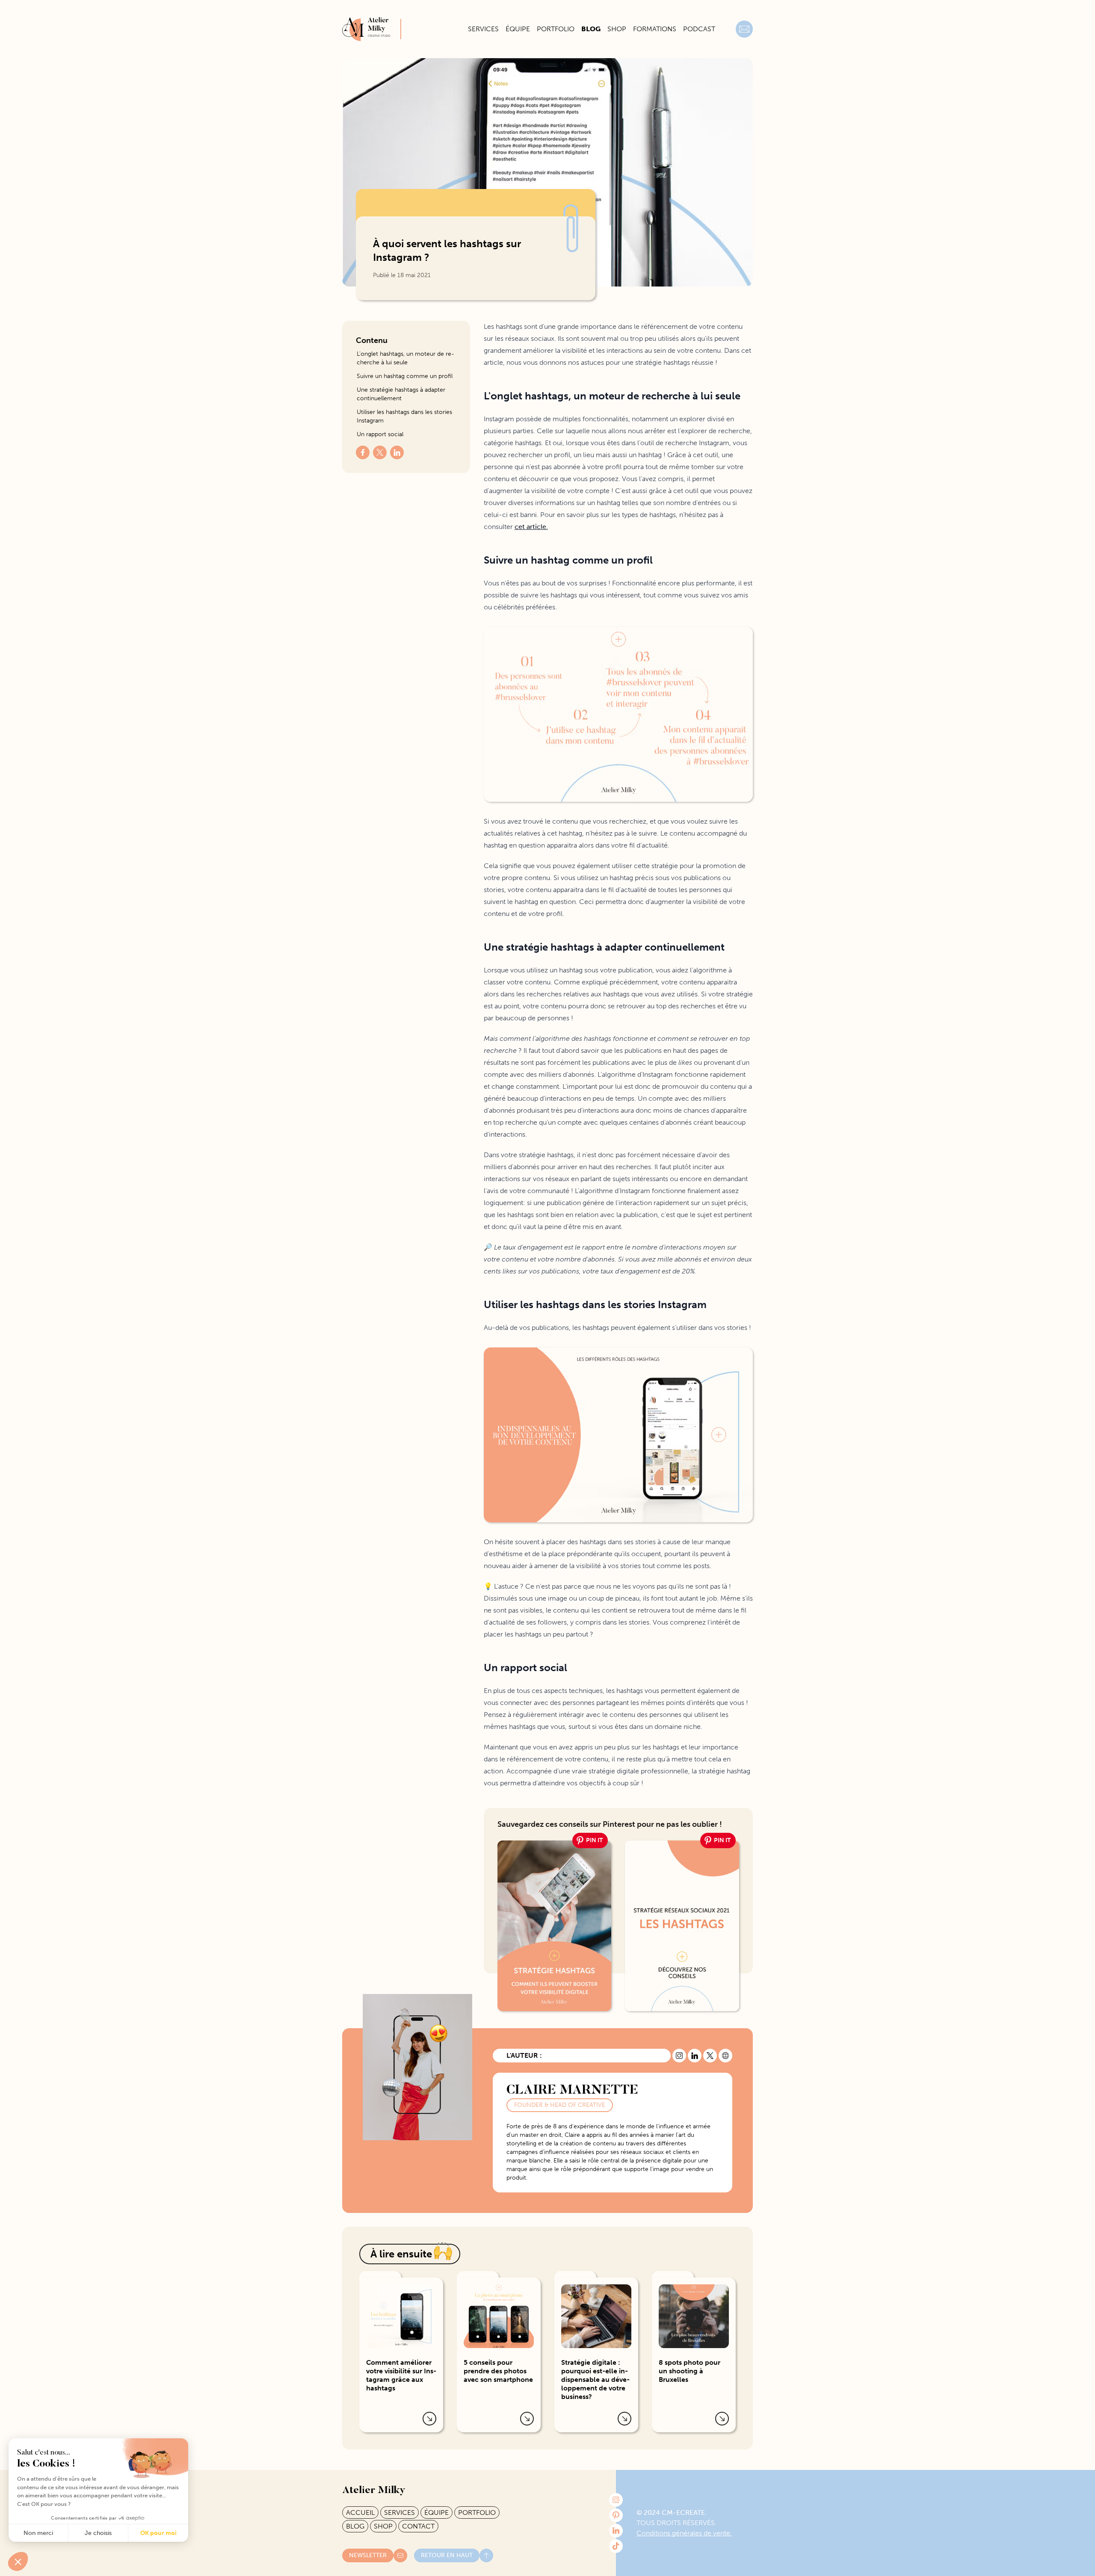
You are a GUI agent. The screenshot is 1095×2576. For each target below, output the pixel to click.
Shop (617, 29)
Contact (418, 2526)
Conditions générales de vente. (684, 2533)
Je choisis (98, 2533)
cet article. (531, 527)
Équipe (518, 29)
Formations (655, 29)
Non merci (38, 2533)
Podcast (699, 29)
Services (483, 29)
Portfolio (556, 29)
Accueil (360, 2512)
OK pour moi (158, 2533)
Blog (591, 29)
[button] (18, 2561)
